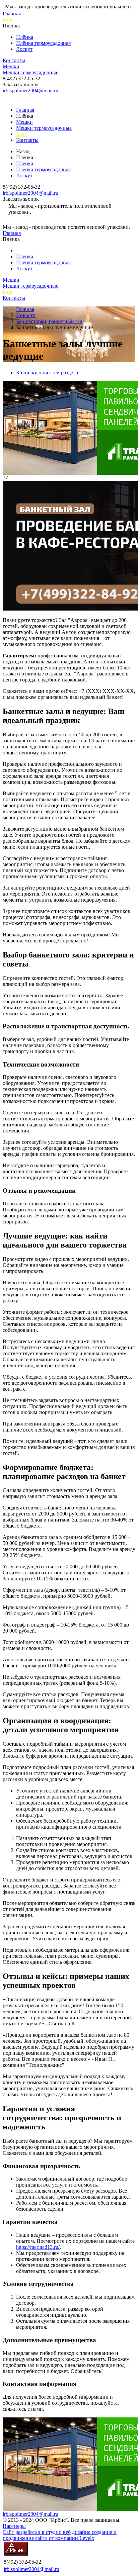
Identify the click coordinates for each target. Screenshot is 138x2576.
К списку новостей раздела (47, 373)
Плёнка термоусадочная (43, 43)
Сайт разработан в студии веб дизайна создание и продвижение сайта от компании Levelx (60, 2535)
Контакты (14, 60)
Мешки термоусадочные (30, 72)
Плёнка (25, 37)
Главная (12, 14)
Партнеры (14, 2526)
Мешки (11, 66)
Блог (8, 20)
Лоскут (24, 49)
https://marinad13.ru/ (38, 2247)
